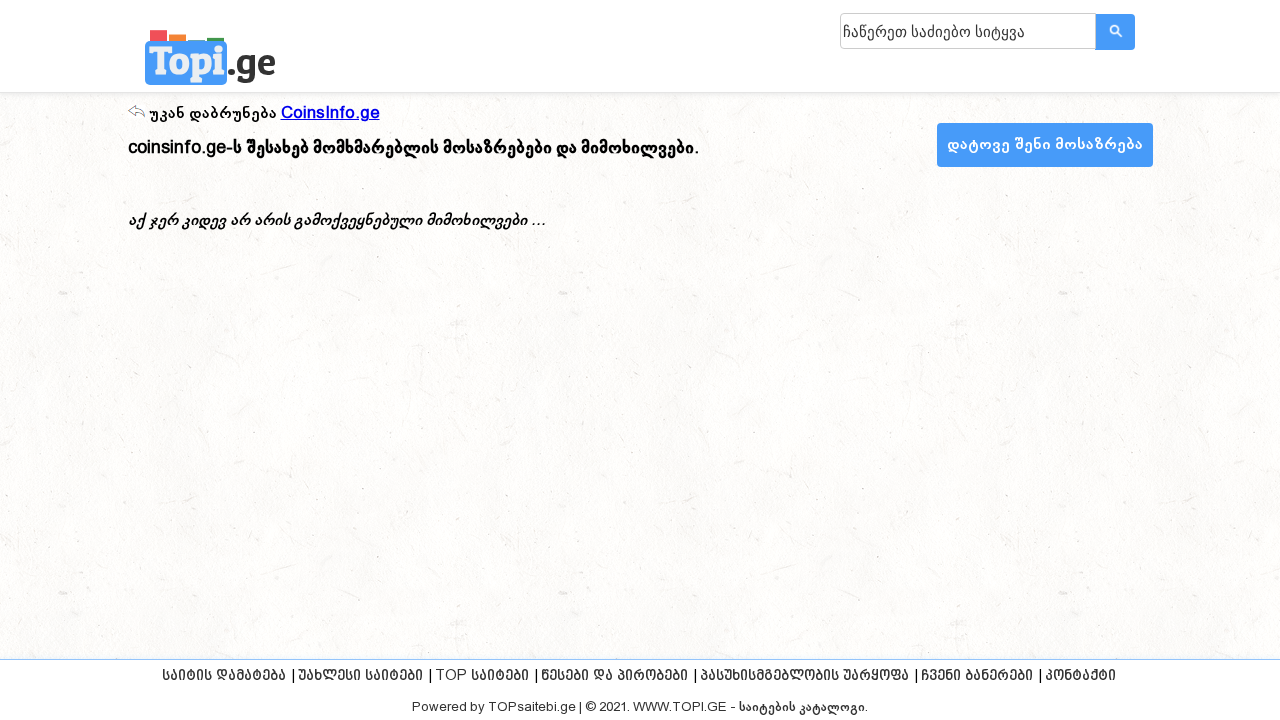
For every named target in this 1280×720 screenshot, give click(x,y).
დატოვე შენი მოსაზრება (1045, 144)
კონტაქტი (1080, 676)
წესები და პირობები (614, 676)
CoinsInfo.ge (330, 113)
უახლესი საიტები (360, 676)
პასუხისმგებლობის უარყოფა (804, 676)
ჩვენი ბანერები (977, 676)
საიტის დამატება (224, 676)
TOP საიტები (482, 676)
